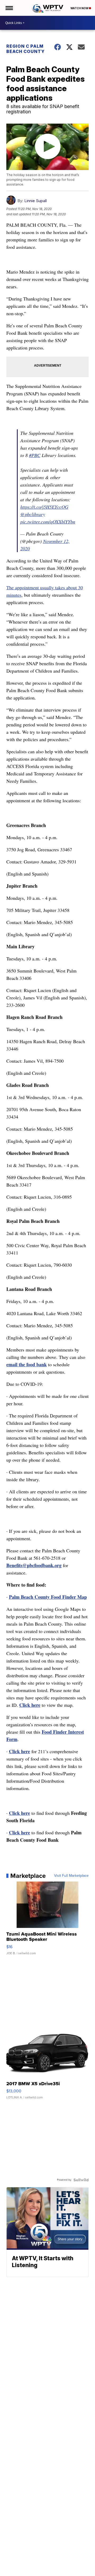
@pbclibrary (33, 514)
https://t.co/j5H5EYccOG (44, 507)
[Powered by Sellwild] (81, 2180)
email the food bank (27, 1364)
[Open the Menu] (9, 8)
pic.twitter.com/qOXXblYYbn (48, 522)
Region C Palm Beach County (25, 49)
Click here (30, 1705)
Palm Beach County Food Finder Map (48, 1597)
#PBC (35, 455)
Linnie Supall (35, 201)
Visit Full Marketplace (71, 1876)
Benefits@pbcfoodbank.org (34, 1565)
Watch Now (80, 8)
